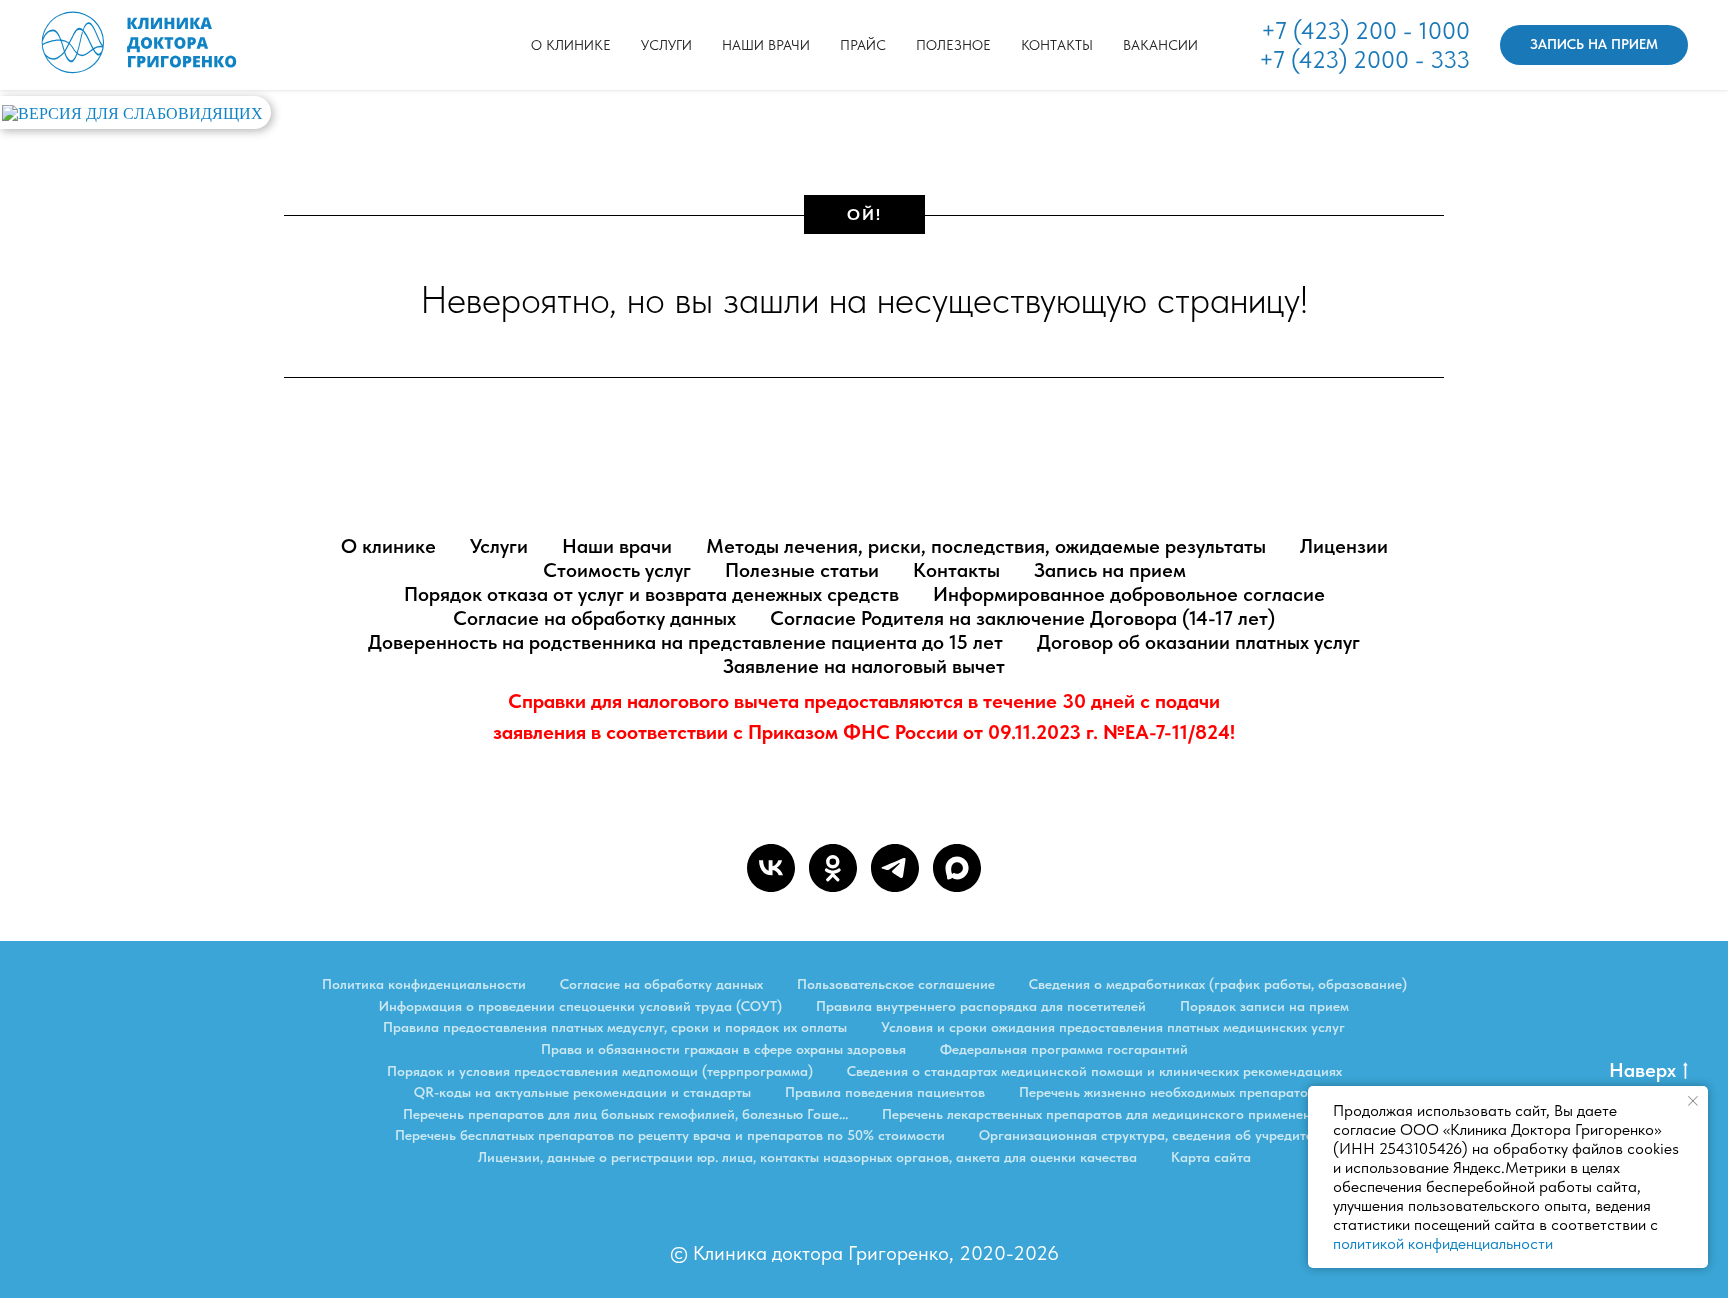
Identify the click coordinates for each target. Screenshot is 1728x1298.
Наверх (1642, 1070)
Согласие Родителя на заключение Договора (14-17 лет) (1022, 618)
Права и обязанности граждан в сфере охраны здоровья (723, 1049)
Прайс (863, 45)
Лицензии (1344, 546)
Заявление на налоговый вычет (864, 666)
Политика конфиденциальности (424, 984)
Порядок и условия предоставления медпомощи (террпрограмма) (600, 1071)
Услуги (499, 546)
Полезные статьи (802, 570)
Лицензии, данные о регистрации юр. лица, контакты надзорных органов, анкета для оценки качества (807, 1157)
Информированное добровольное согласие (1129, 594)
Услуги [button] (666, 45)
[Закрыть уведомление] (1693, 1101)
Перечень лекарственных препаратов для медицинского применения (1104, 1114)
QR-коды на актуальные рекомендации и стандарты (582, 1092)
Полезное (953, 45)
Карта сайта (1211, 1157)
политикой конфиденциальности (1443, 1243)
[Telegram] (895, 868)
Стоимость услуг (617, 570)
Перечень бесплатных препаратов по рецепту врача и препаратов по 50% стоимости (670, 1135)
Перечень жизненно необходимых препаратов (1167, 1092)
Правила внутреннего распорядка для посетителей (981, 1006)
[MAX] (957, 868)
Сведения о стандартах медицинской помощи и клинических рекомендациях (1094, 1071)
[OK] (833, 868)
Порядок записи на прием (1264, 1006)
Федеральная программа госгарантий (1064, 1049)
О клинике (571, 45)
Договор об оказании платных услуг (1198, 642)
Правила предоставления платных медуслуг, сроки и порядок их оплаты (615, 1027)
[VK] (771, 868)
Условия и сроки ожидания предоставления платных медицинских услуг (1113, 1027)
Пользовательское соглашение (896, 984)
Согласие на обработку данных (594, 618)
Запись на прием (1110, 570)
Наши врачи (766, 45)
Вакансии (1160, 45)
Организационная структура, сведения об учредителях (1156, 1135)
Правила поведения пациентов (885, 1092)
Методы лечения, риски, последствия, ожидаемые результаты (986, 546)
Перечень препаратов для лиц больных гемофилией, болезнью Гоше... (625, 1114)
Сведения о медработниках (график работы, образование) (1218, 984)
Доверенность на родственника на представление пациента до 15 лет (685, 642)
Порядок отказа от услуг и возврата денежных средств (651, 594)
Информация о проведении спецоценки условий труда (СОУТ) (580, 1006)
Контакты (1057, 45)
